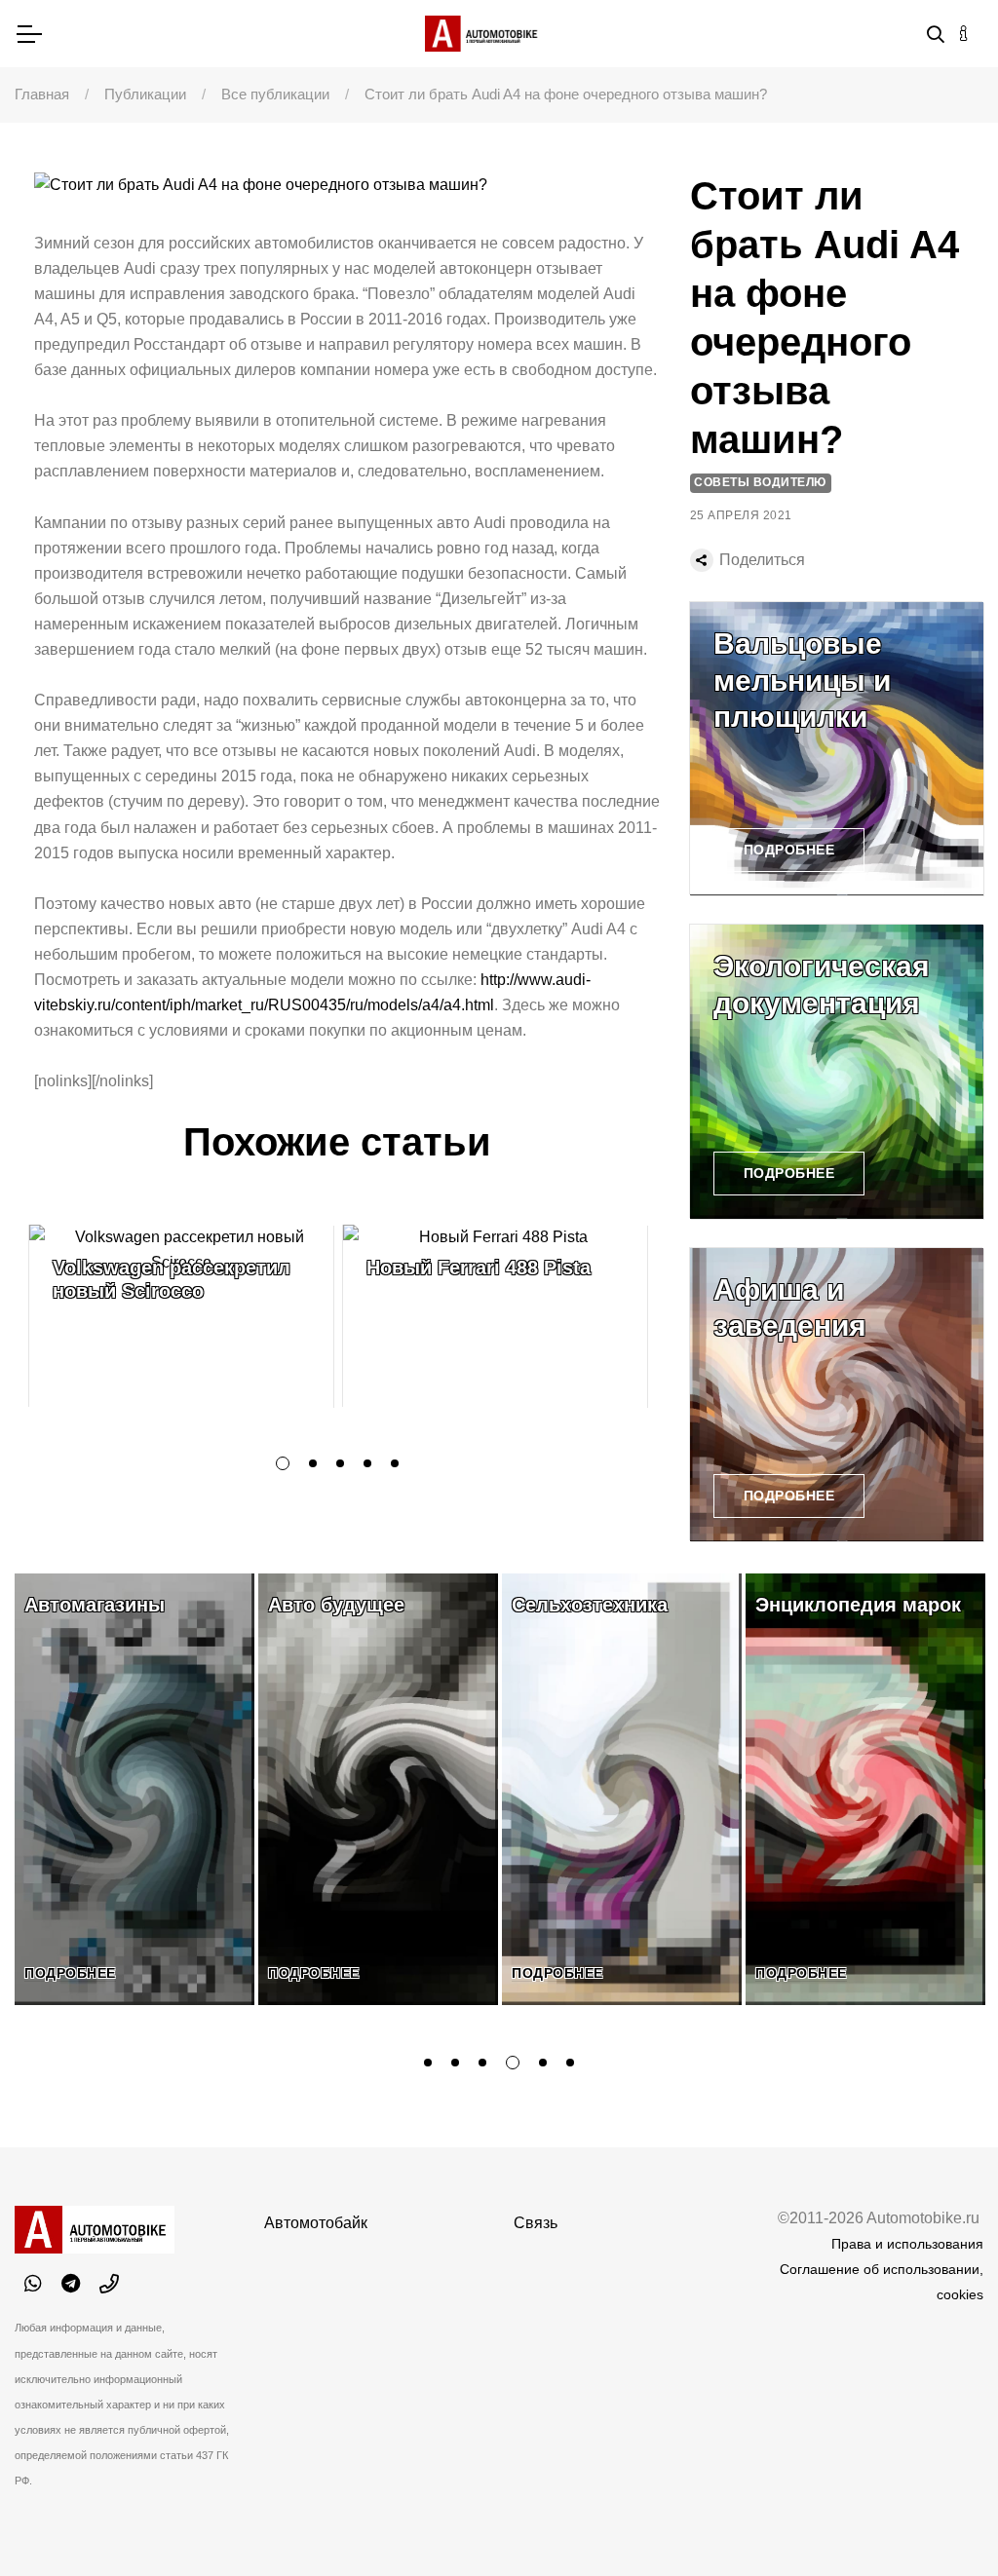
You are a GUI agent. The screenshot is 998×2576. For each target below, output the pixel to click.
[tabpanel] (181, 1316)
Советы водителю (760, 482)
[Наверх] (943, 2521)
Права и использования (907, 2244)
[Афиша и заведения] (837, 1395)
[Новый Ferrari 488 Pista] (495, 1316)
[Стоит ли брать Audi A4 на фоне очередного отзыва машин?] (347, 185)
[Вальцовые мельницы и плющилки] (837, 749)
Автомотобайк (316, 2223)
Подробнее (789, 850)
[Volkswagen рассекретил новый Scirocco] (181, 1316)
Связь (536, 2223)
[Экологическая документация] (837, 1071)
